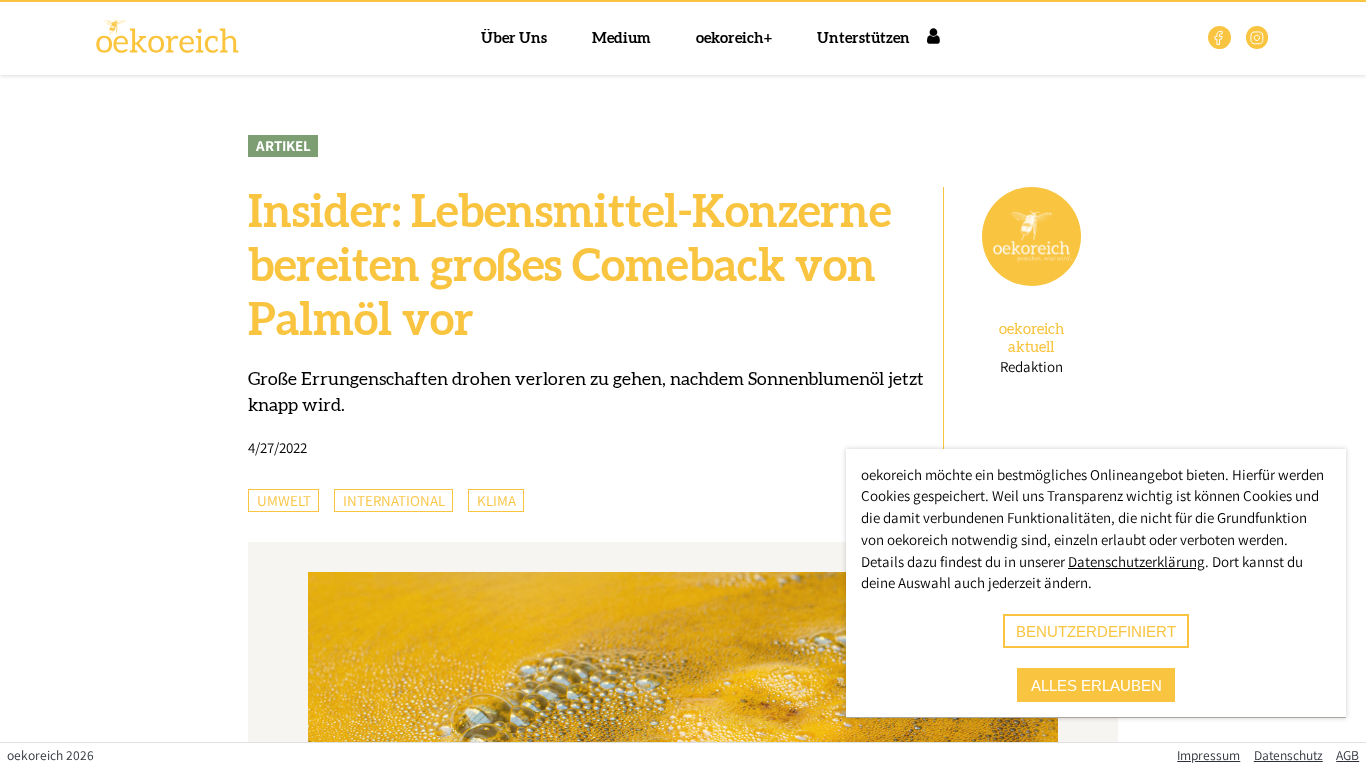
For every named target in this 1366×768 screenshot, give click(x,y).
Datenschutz (1288, 755)
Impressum (1208, 755)
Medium (621, 38)
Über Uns (514, 38)
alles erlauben (1096, 685)
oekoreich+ (734, 38)
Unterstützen (863, 38)
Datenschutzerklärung (1136, 561)
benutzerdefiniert (1096, 631)
